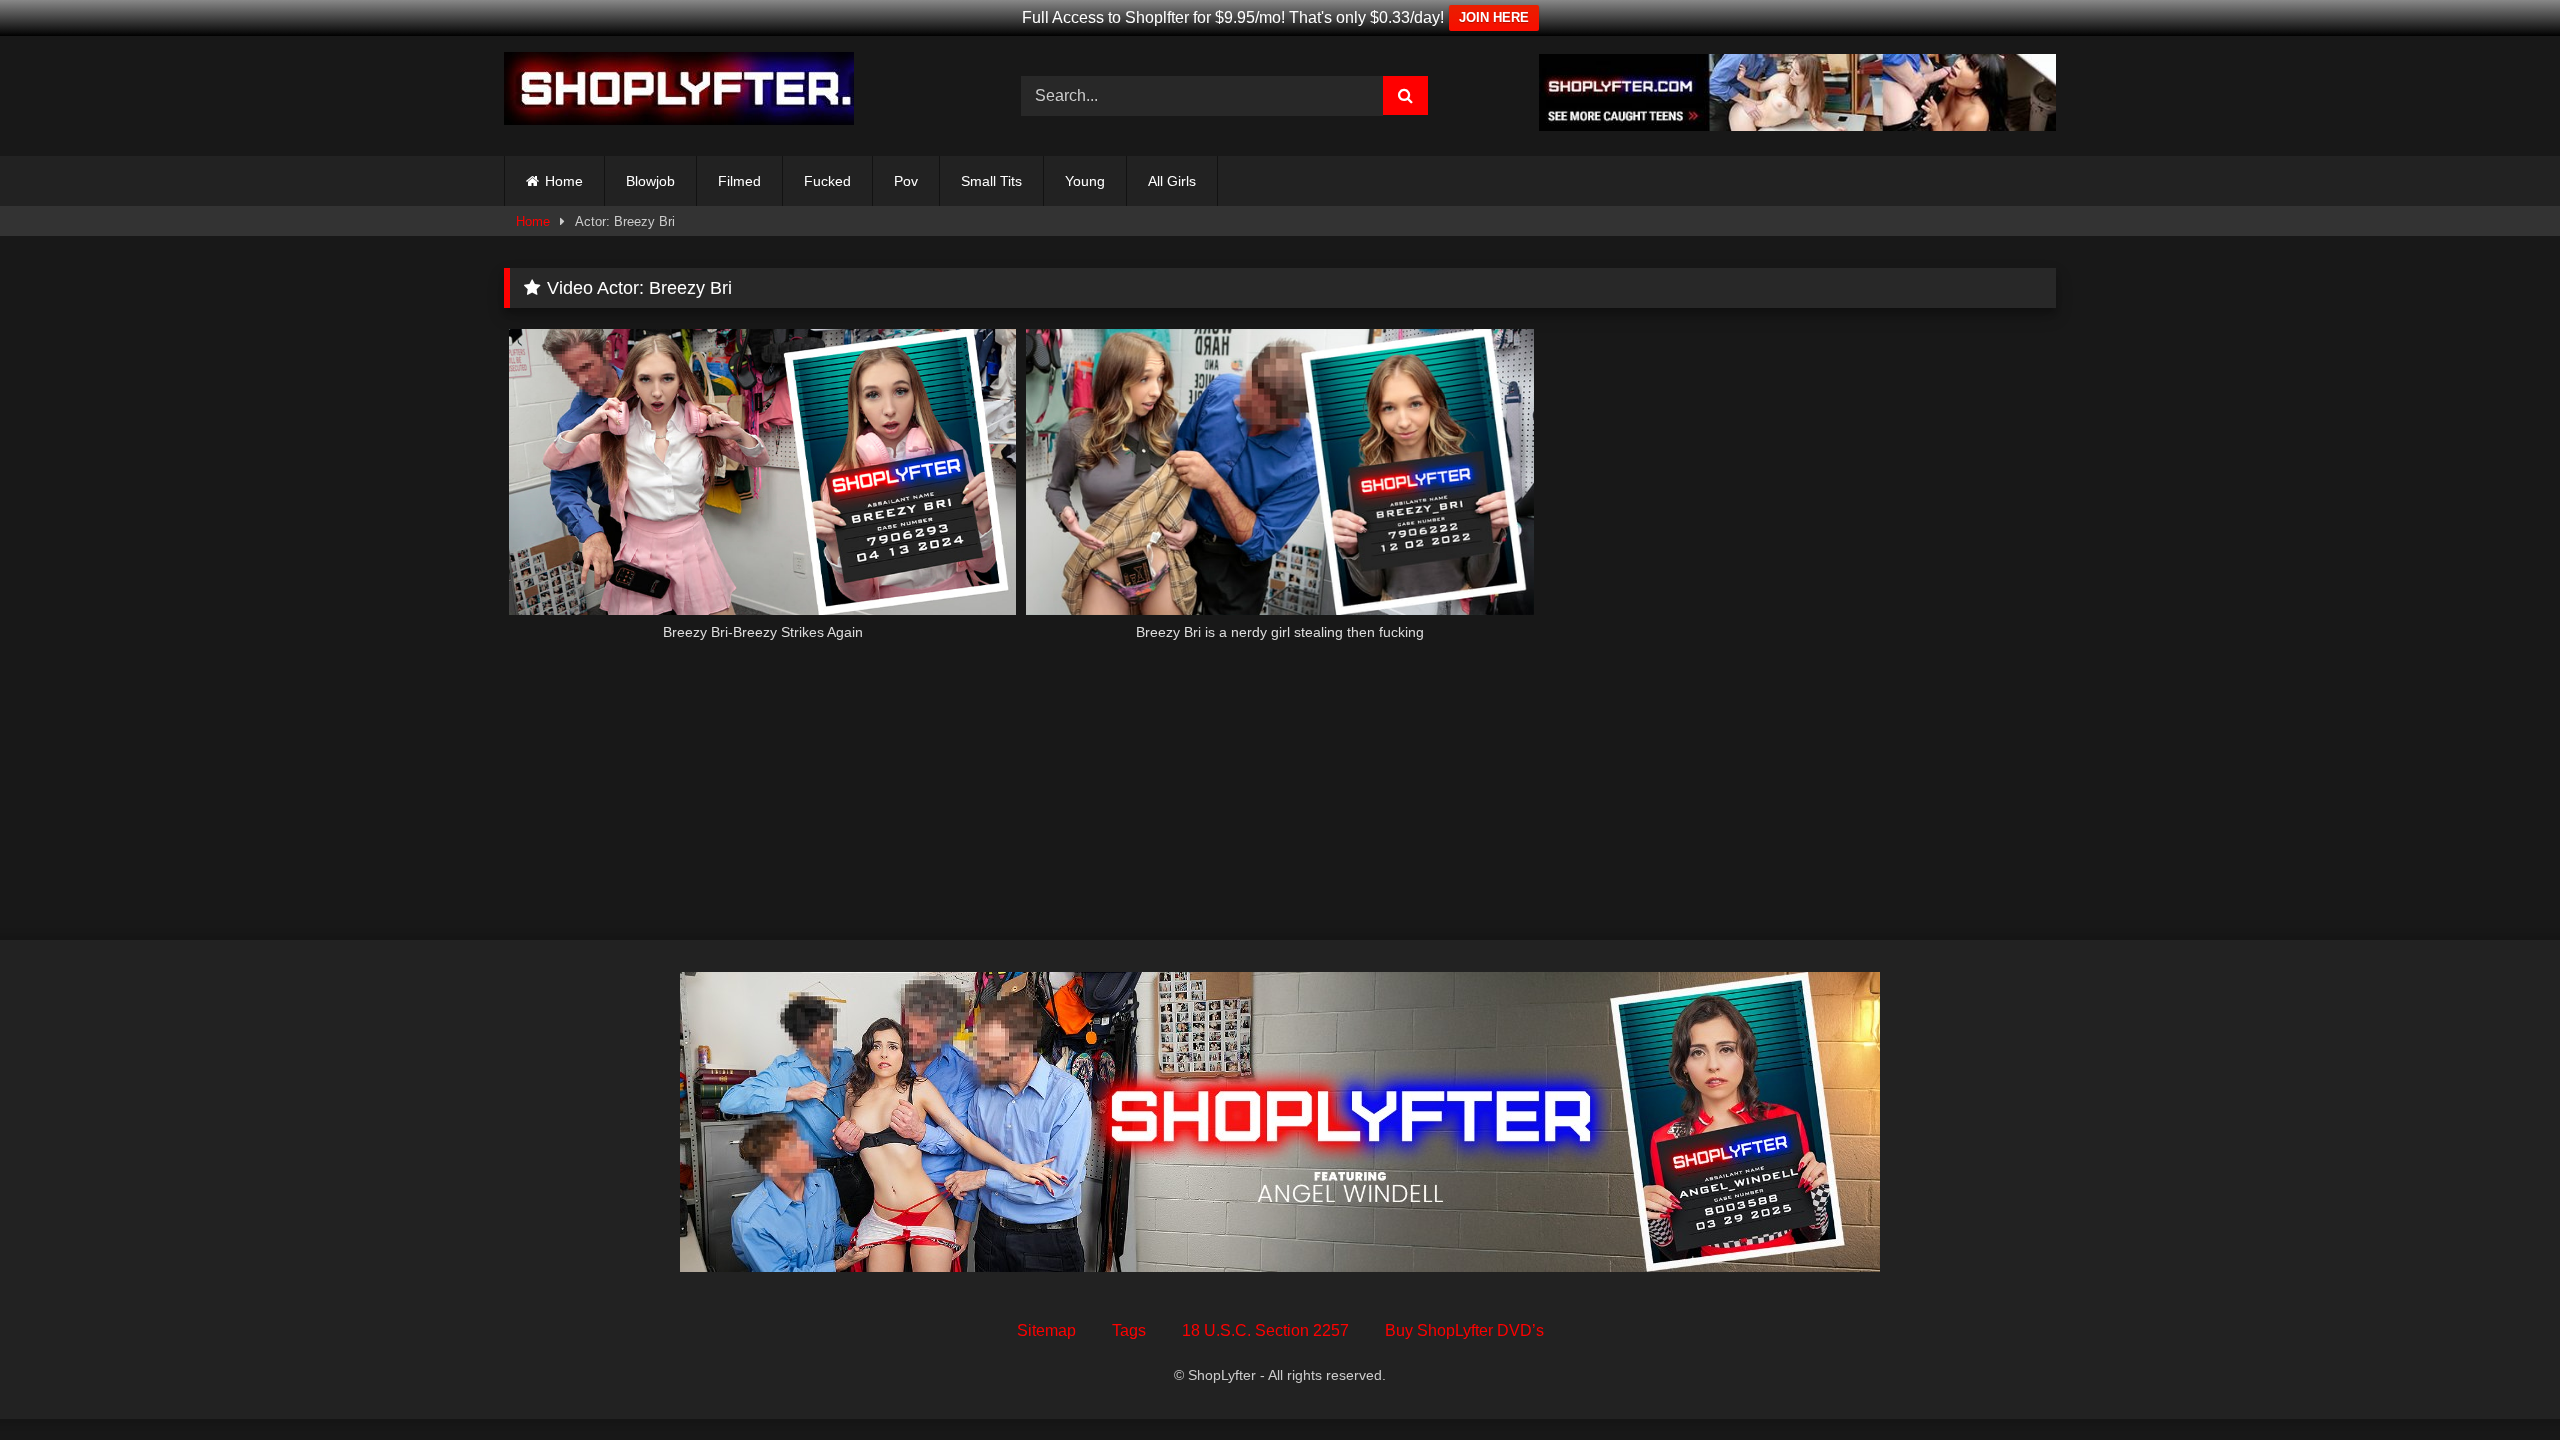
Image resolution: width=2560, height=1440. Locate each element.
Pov (906, 181)
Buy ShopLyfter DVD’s (1464, 1330)
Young (1085, 181)
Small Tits (991, 181)
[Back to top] (2498, 1380)
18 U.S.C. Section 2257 (1265, 1330)
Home (564, 181)
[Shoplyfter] (679, 92)
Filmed (739, 181)
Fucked (827, 181)
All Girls (1172, 181)
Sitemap (1046, 1330)
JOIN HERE (1494, 17)
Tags (1129, 1330)
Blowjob (650, 181)
